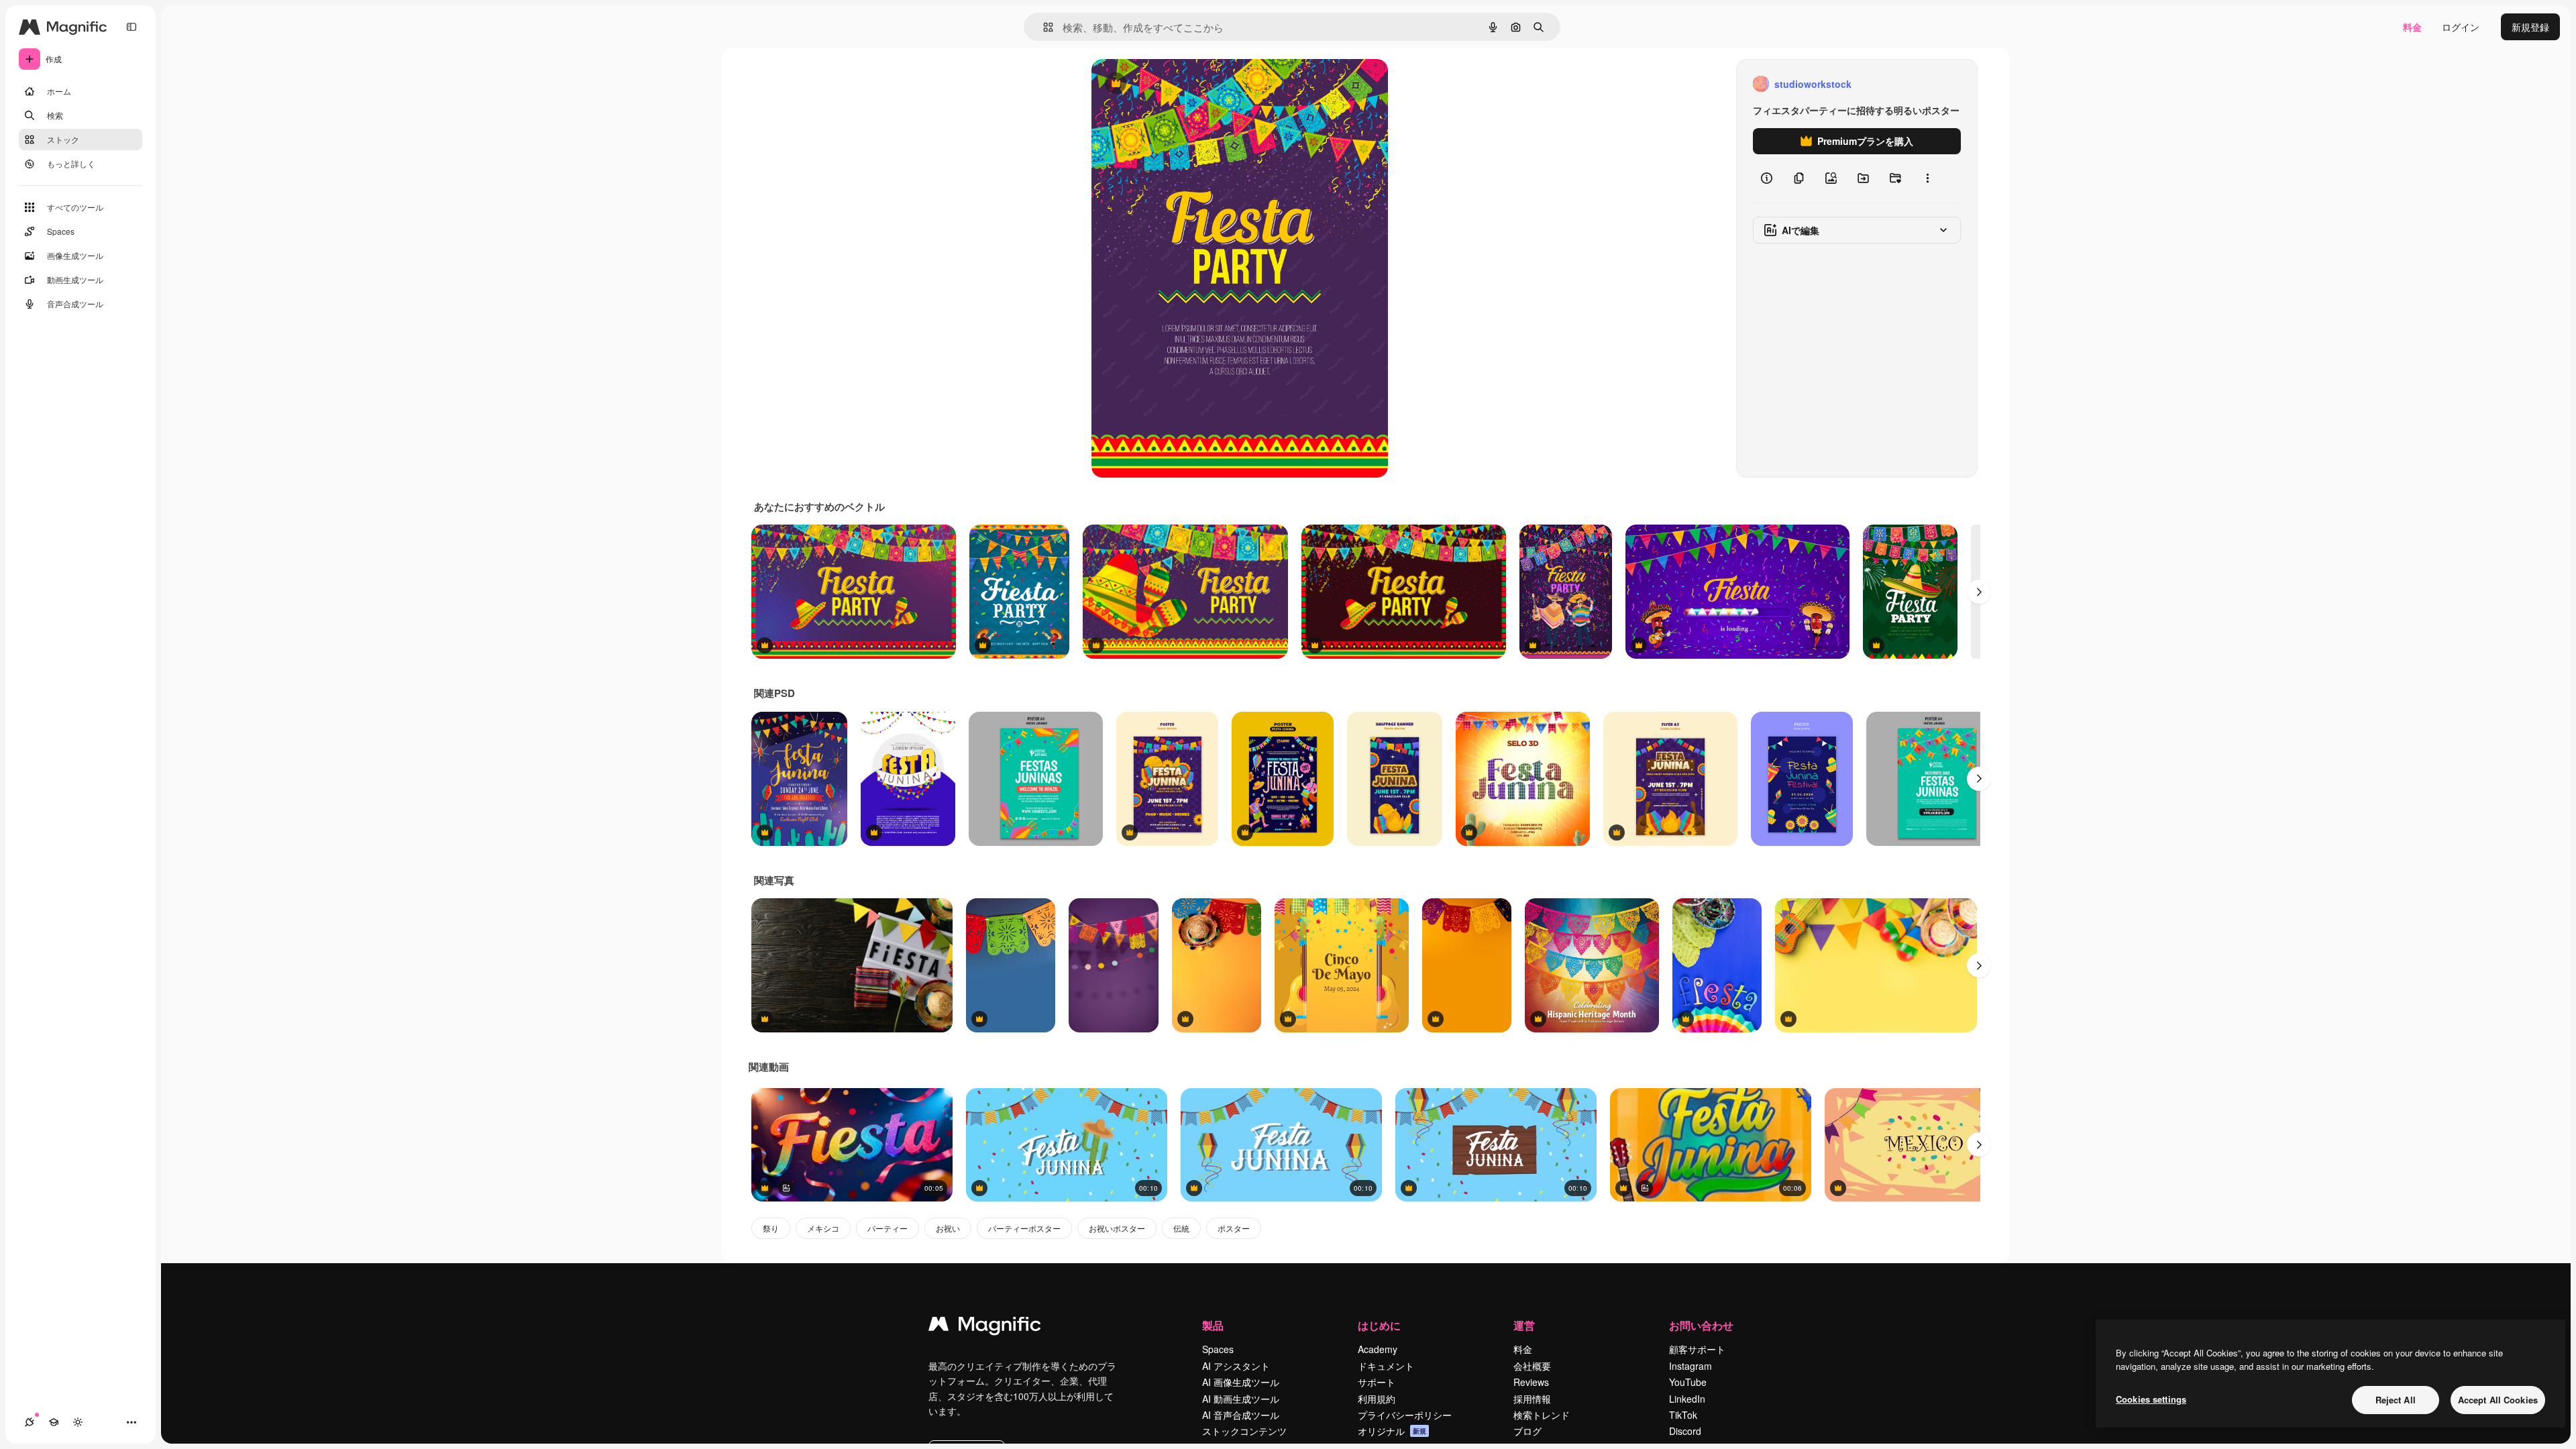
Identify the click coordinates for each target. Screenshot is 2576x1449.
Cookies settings (2151, 1399)
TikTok (1683, 1415)
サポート (1377, 1382)
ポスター (1234, 1228)
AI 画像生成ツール (1241, 1382)
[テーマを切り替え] (78, 1422)
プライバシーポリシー (1405, 1415)
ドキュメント (1386, 1366)
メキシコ (823, 1228)
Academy (1378, 1349)
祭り (771, 1228)
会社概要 (1532, 1366)
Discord (1685, 1431)
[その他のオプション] (1927, 178)
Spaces (1218, 1349)
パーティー (888, 1228)
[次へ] (1979, 592)
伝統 (1181, 1228)
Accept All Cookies (2498, 1400)
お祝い (948, 1228)
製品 (1213, 1325)
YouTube (1688, 1382)
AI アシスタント (1236, 1366)
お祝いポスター (1117, 1228)
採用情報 (1532, 1399)
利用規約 (1377, 1399)
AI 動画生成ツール (1241, 1399)
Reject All (2396, 1400)
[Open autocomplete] (1043, 27)
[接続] (30, 1422)
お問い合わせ (1701, 1325)
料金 (2412, 27)
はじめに (1379, 1325)
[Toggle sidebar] (131, 27)
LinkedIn (1687, 1399)
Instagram (1690, 1366)
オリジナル (1184, 84)
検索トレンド (1542, 1415)
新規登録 (2530, 27)
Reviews (1531, 1382)
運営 (1524, 1325)
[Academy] (54, 1422)
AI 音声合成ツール (1241, 1415)
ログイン (2461, 27)
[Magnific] (985, 1327)
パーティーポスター (1024, 1228)
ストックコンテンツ (1244, 1431)
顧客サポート (1697, 1349)
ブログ (1527, 1431)
